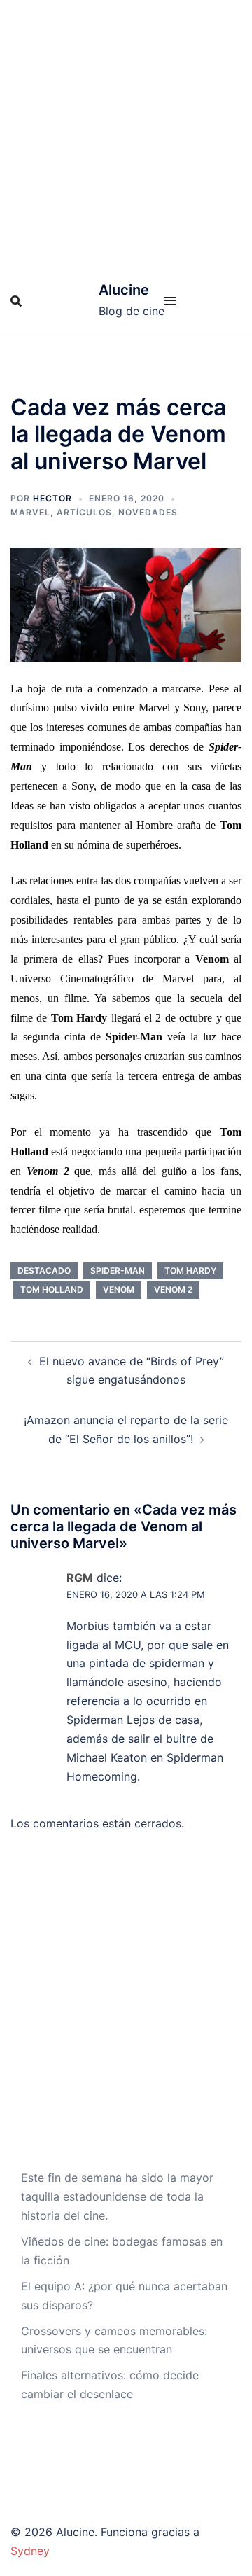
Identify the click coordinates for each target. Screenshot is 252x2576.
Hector (52, 498)
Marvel (30, 512)
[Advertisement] (126, 133)
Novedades (148, 512)
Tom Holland (52, 1289)
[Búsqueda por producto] (16, 301)
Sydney (30, 2551)
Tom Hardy (190, 1270)
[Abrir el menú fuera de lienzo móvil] (170, 301)
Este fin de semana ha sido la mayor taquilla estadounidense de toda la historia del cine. (117, 2196)
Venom (119, 1289)
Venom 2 (173, 1289)
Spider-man (118, 1270)
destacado (44, 1270)
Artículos (84, 512)
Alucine (124, 290)
